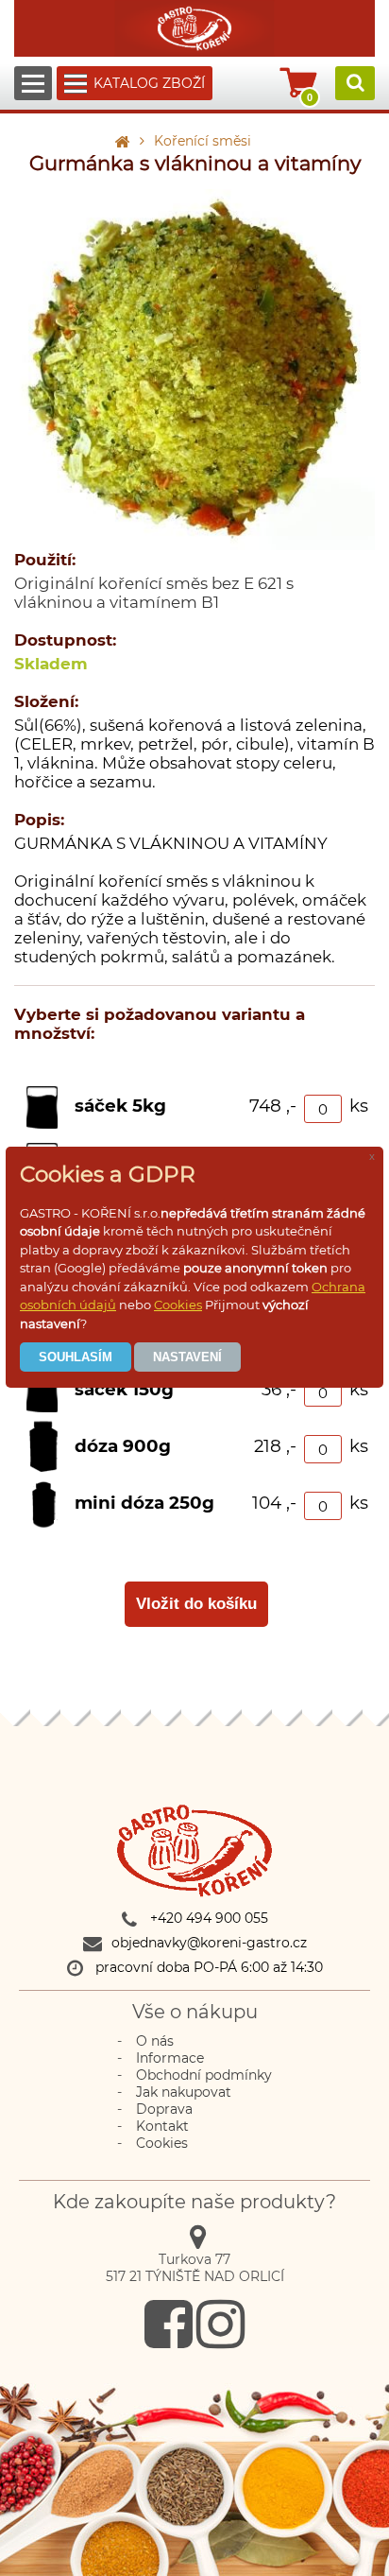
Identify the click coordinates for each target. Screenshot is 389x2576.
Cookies (178, 1305)
